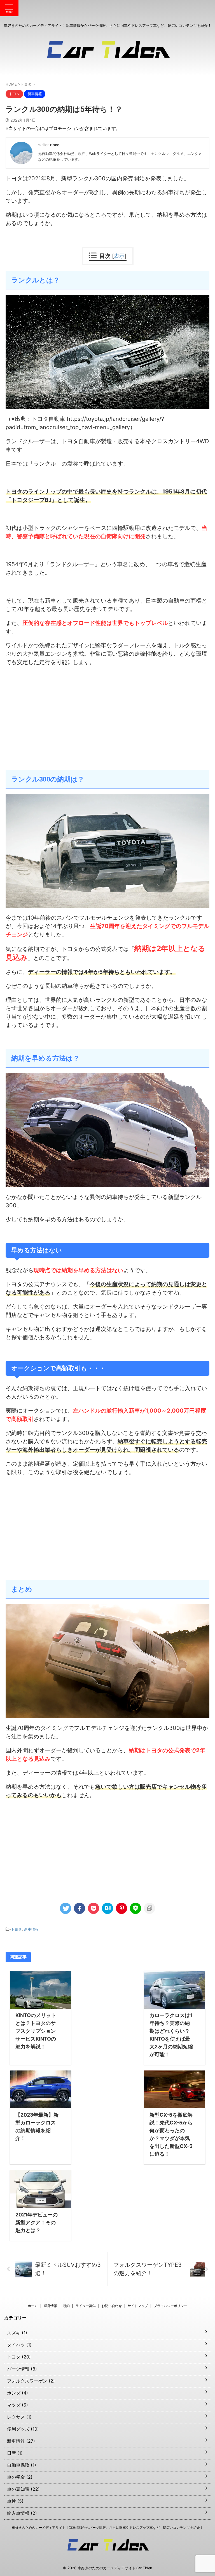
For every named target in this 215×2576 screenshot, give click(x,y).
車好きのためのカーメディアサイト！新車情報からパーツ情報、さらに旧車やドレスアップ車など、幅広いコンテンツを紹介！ (107, 2527)
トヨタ (16, 1929)
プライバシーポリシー (170, 2306)
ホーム (33, 2306)
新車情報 (31, 1929)
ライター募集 (86, 2306)
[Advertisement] (107, 725)
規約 (66, 2306)
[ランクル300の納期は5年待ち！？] (107, 1908)
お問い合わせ (112, 2306)
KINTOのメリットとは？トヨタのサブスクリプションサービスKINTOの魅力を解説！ (36, 2031)
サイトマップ (138, 2306)
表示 (119, 256)
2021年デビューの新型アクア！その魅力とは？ (37, 2222)
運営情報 (50, 2306)
